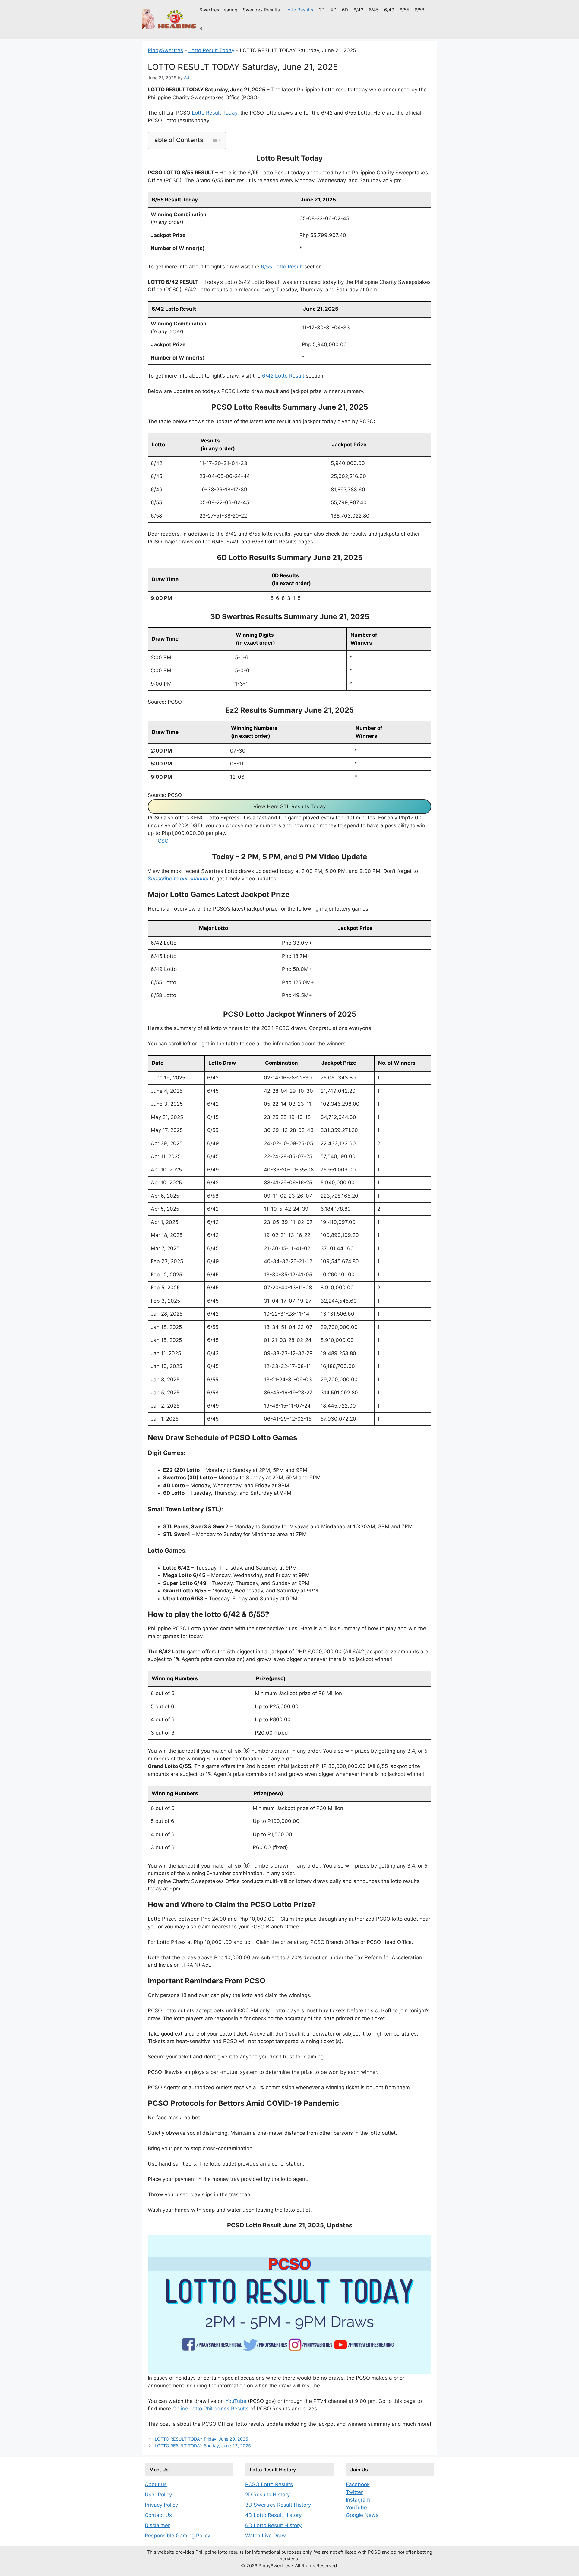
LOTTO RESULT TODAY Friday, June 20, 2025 (201, 2439)
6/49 (389, 10)
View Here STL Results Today (289, 806)
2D (322, 10)
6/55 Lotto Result (282, 267)
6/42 (358, 10)
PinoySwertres (165, 50)
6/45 (374, 10)
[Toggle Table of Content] (213, 141)
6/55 (404, 10)
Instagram (358, 2500)
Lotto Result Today (211, 50)
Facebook (358, 2484)
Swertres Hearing (218, 10)
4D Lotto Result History (273, 2515)
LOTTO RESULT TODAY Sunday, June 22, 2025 (203, 2446)
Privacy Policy (161, 2505)
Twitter (354, 2492)
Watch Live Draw (266, 2536)
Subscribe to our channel (178, 879)
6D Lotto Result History (273, 2525)
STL (204, 29)
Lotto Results (299, 10)
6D (345, 10)
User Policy (158, 2495)
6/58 (419, 10)
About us (156, 2484)
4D (333, 10)
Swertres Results (261, 10)
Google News (362, 2515)
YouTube (236, 2401)
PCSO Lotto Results (269, 2484)
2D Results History (267, 2495)
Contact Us (158, 2515)
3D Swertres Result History (278, 2505)
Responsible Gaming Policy (177, 2536)
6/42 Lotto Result (283, 376)
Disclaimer (157, 2525)
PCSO (161, 841)
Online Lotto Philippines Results (211, 2409)
